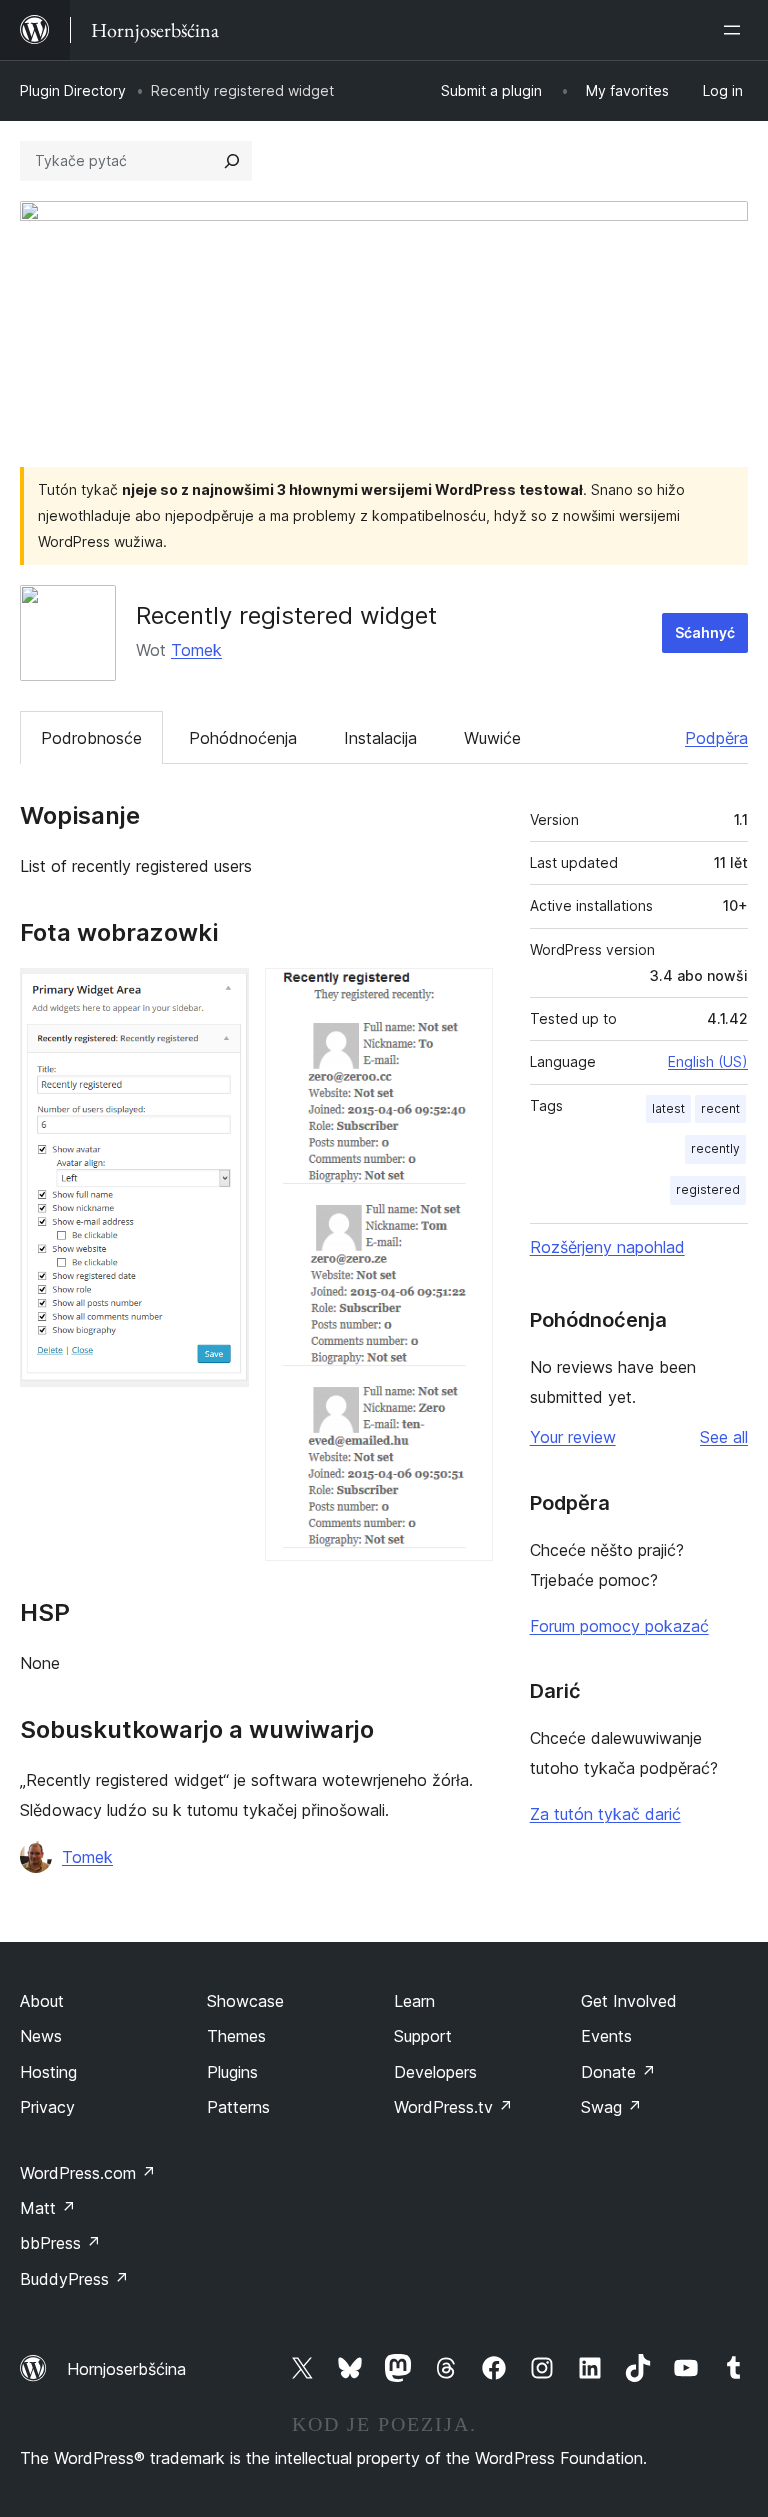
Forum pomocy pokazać (619, 1626)
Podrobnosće (91, 738)
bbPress (60, 2243)
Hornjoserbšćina (126, 2369)
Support (423, 2036)
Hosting (48, 2072)
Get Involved (629, 2001)
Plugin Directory (73, 90)
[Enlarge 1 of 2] (222, 995)
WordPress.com (88, 2173)
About (42, 2001)
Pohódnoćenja (243, 738)
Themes (236, 2036)
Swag (611, 2107)
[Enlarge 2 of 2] (466, 995)
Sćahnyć (705, 632)
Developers (435, 2072)
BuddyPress (74, 2279)
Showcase (245, 2001)
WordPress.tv (453, 2107)
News (41, 2036)
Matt (48, 2208)
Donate (618, 2072)
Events (606, 2036)
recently (715, 1148)
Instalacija (380, 738)
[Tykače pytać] (232, 161)
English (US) (708, 1061)
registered (708, 1189)
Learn (414, 2001)
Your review (573, 1437)
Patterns (238, 2107)
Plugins (232, 2072)
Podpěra (716, 738)
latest (668, 1108)
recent (720, 1108)
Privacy (47, 2107)
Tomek (196, 650)
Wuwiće (492, 738)
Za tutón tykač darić (605, 1814)
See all (724, 1437)
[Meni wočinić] (736, 30)
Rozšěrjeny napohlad (607, 1247)
